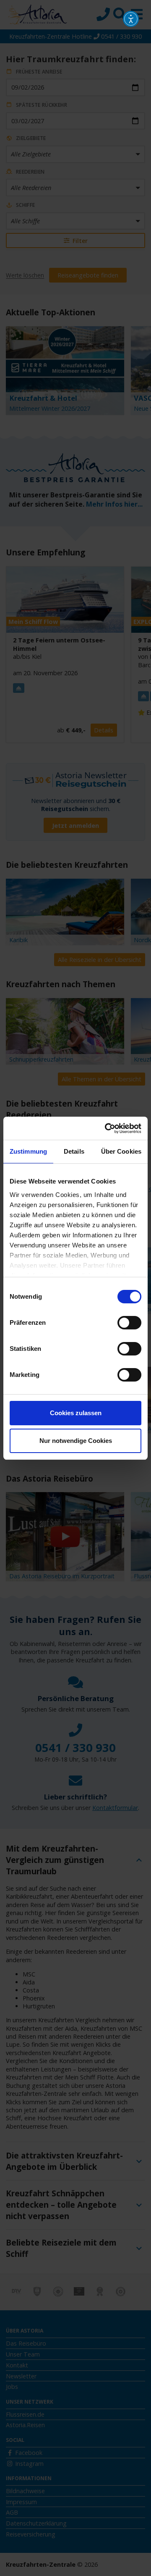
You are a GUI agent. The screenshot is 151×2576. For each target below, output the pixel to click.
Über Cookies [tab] (121, 1151)
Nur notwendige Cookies (76, 1441)
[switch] (129, 1323)
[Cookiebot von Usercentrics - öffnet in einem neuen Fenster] (107, 1128)
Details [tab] (74, 1151)
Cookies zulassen (76, 1413)
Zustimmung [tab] (28, 1151)
